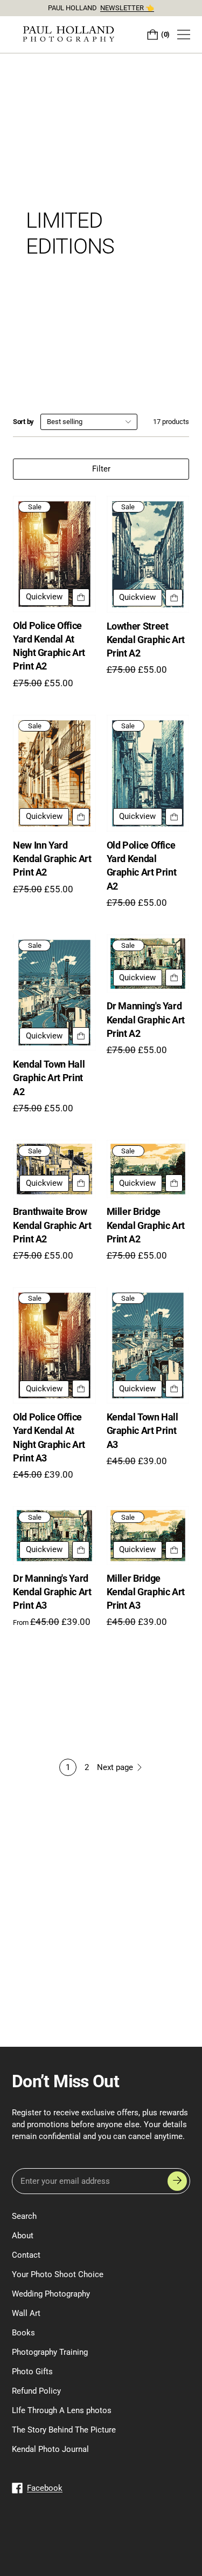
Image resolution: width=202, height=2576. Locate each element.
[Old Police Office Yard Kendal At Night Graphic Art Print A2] (54, 554)
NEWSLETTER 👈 (127, 8)
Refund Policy (36, 2391)
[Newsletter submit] (177, 2181)
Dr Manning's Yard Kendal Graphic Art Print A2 (146, 1019)
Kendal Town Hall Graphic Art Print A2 (49, 1078)
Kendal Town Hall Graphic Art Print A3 (142, 1430)
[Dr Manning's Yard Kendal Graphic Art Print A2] (148, 964)
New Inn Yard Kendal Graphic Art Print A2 (52, 859)
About (23, 2236)
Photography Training (50, 2352)
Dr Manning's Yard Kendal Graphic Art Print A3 (52, 1592)
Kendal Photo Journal (50, 2449)
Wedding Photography (51, 2294)
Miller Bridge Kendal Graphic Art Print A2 (146, 1225)
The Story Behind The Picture (64, 2430)
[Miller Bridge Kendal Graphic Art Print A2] (148, 1169)
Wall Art (26, 2313)
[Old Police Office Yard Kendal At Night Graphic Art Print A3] (54, 1345)
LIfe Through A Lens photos (62, 2410)
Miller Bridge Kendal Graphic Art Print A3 (146, 1592)
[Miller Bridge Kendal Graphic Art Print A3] (148, 1535)
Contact (26, 2255)
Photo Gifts (32, 2372)
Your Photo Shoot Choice (58, 2274)
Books (23, 2333)
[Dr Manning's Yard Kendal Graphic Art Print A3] (54, 1535)
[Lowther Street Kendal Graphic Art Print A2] (148, 554)
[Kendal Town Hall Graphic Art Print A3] (148, 1345)
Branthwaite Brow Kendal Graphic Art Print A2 (52, 1225)
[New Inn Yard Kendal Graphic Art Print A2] (54, 773)
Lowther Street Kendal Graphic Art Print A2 (146, 640)
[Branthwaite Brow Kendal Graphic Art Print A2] (54, 1169)
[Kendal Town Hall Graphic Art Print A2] (54, 993)
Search (24, 2216)
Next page (115, 1767)
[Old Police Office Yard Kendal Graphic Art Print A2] (148, 773)
